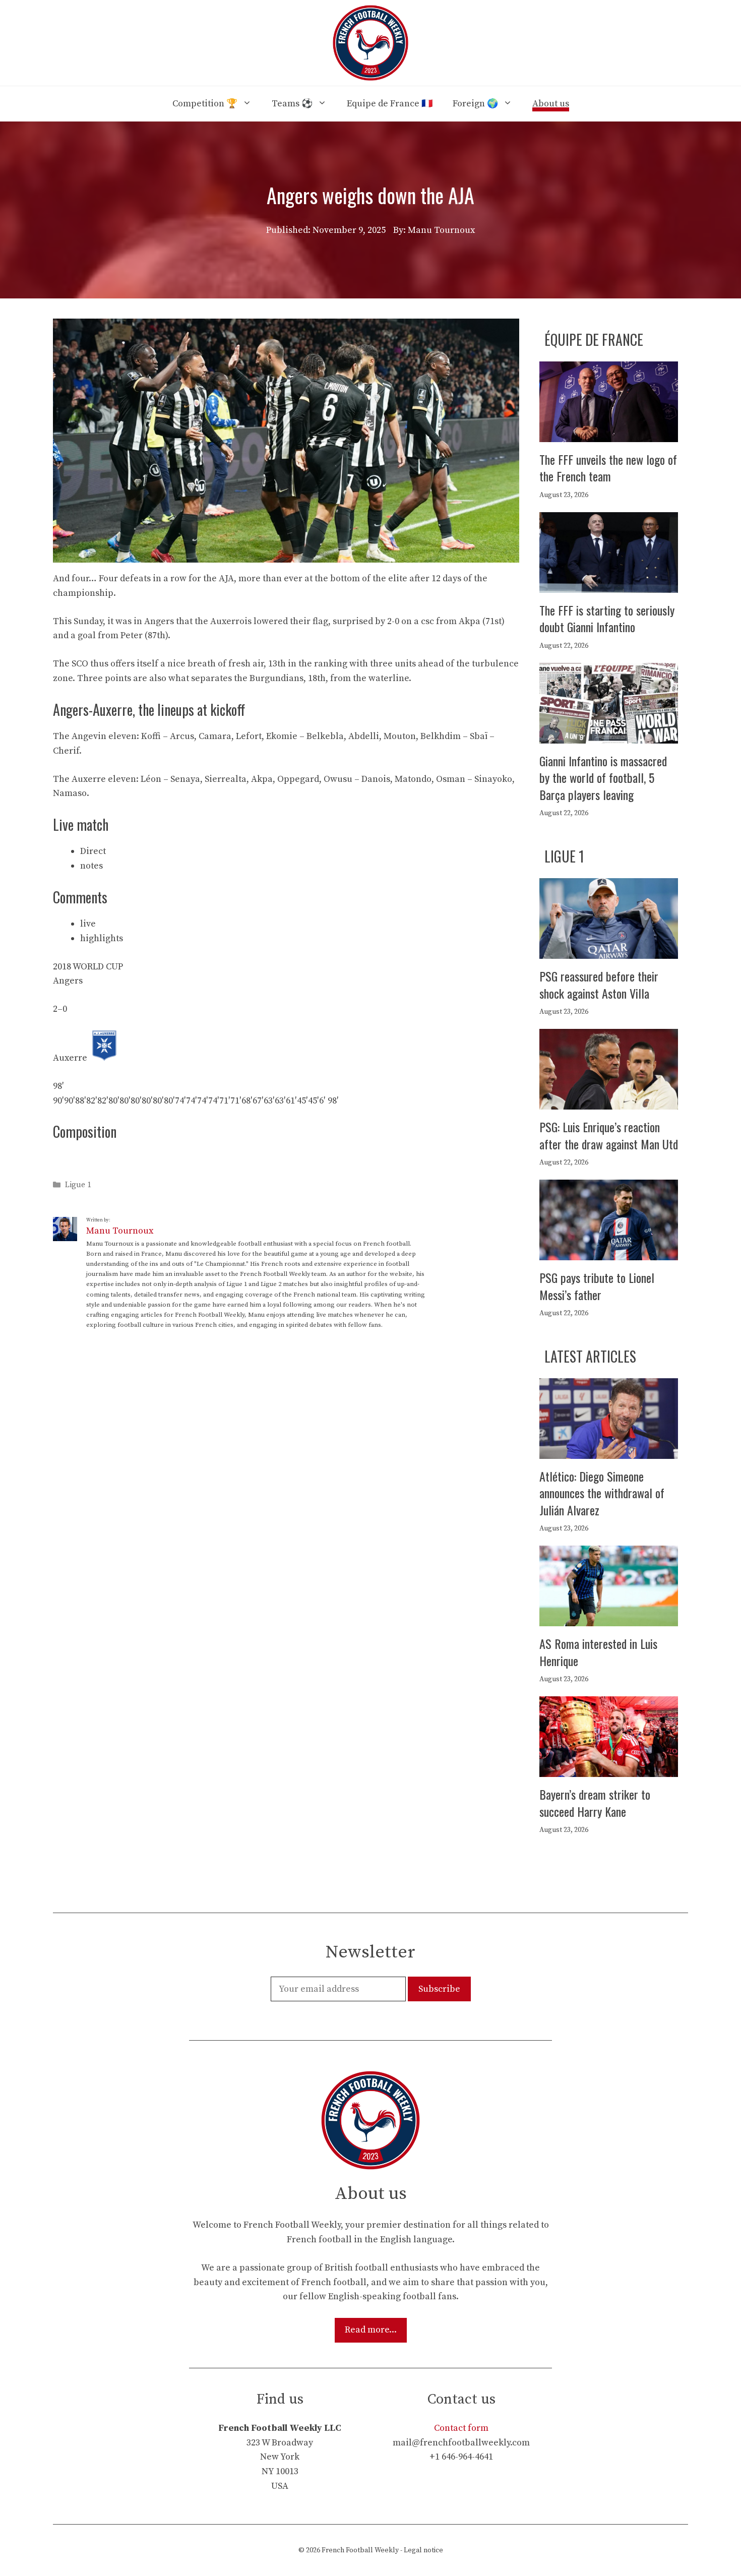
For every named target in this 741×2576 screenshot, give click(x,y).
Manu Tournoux (120, 1231)
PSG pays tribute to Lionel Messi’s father (597, 1286)
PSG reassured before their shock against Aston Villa (599, 985)
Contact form (461, 2428)
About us (551, 104)
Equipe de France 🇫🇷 (390, 104)
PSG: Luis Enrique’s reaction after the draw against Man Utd (609, 1135)
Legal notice (423, 2550)
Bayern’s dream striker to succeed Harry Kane (595, 1803)
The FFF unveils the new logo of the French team (608, 468)
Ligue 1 (78, 1185)
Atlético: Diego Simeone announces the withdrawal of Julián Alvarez (602, 1493)
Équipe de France (594, 340)
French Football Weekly (360, 2550)
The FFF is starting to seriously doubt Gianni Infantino (607, 619)
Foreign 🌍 (475, 104)
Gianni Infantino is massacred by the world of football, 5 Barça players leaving (603, 778)
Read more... (371, 2330)
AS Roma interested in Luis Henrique (598, 1652)
